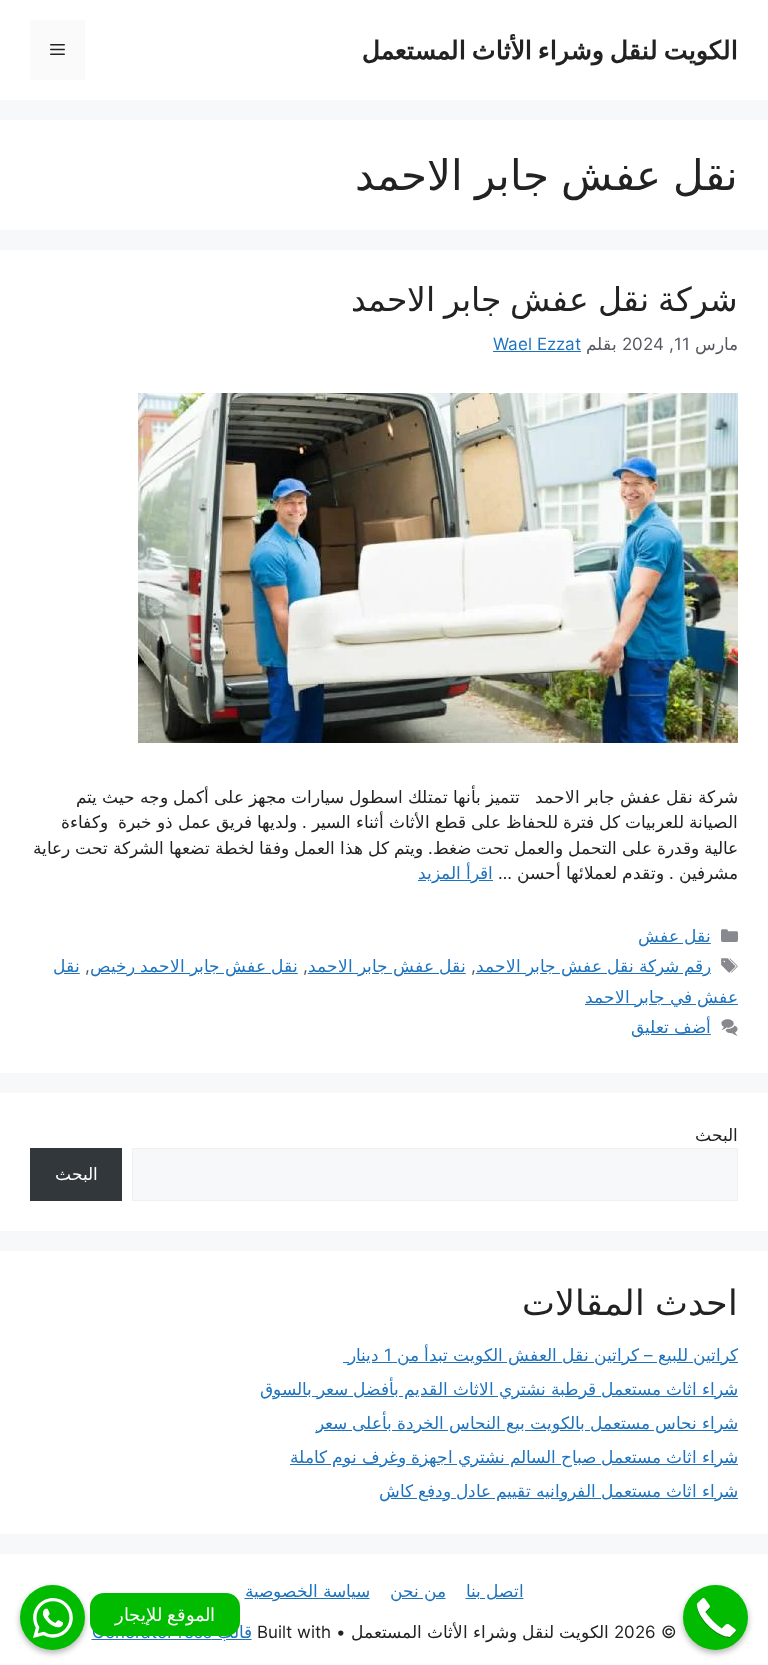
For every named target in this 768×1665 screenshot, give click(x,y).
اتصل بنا (495, 1591)
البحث (716, 1135)
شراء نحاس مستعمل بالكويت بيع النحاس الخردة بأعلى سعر (527, 1423)
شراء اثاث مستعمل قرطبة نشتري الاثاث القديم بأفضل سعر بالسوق (499, 1389)
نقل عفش (674, 936)
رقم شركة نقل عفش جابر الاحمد (593, 966)
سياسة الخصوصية (307, 1591)
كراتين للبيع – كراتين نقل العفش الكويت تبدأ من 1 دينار (540, 1355)
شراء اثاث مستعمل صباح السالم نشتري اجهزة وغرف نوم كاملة (514, 1457)
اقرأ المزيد (455, 873)
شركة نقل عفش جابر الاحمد (544, 299)
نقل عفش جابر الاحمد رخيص (194, 966)
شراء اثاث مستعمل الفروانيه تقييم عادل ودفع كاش (558, 1491)
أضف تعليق (671, 1027)
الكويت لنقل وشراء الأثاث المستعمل (550, 50)
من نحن (418, 1591)
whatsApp (52, 1617)
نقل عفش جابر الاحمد (387, 966)
